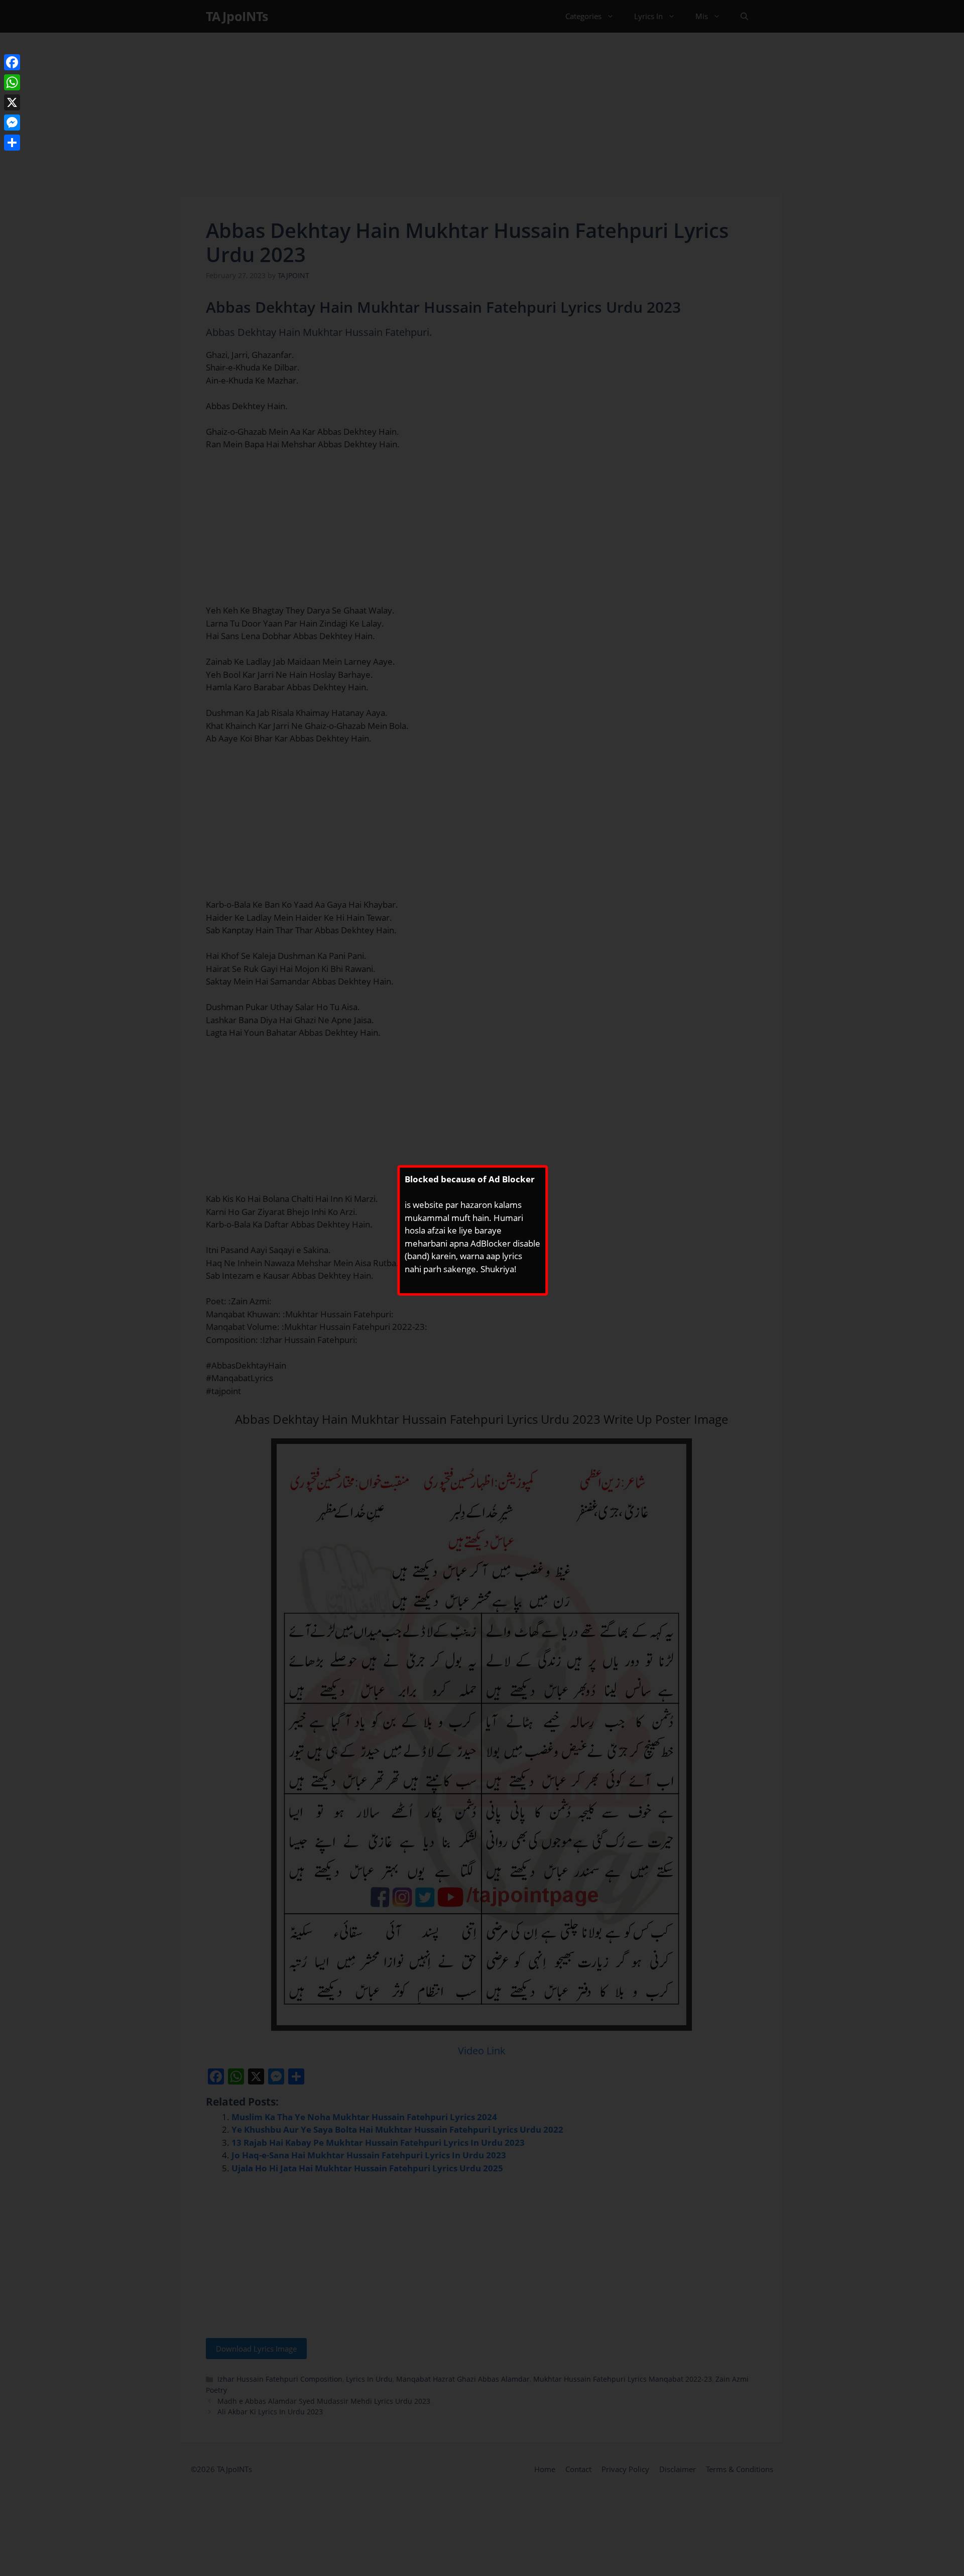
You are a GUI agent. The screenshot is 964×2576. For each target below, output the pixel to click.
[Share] (12, 143)
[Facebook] (12, 62)
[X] (12, 102)
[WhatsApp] (12, 82)
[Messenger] (12, 122)
